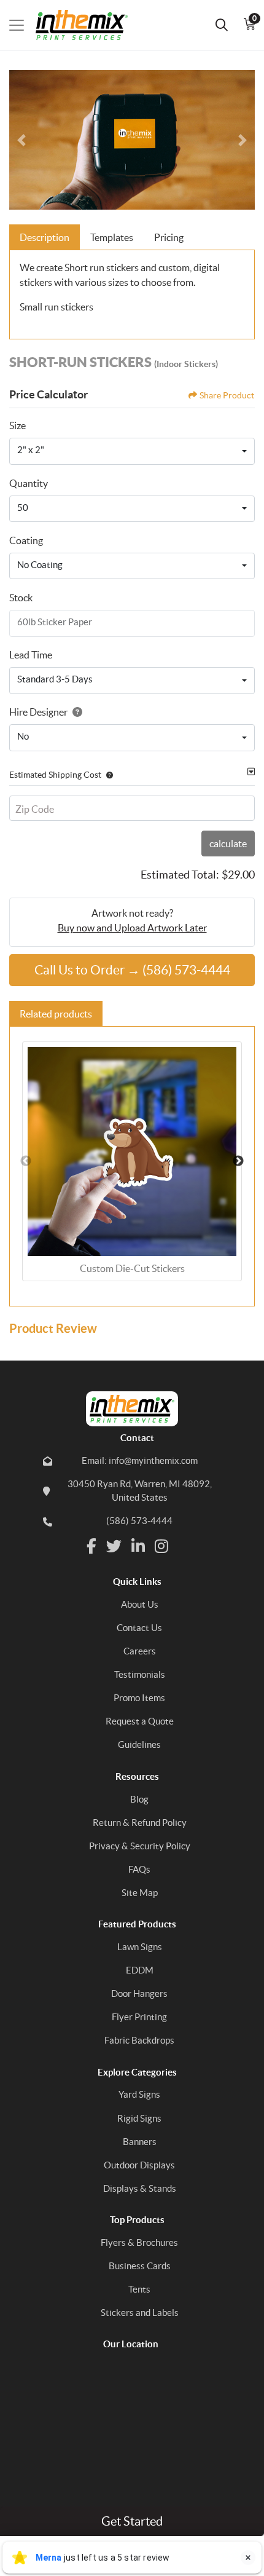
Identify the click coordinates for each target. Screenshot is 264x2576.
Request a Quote (140, 1721)
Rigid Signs (139, 2118)
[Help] (75, 712)
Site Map (140, 1893)
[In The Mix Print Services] (76, 25)
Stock (21, 598)
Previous (26, 1161)
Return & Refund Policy (140, 1823)
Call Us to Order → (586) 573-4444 (132, 970)
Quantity (29, 483)
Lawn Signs (140, 1947)
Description (45, 237)
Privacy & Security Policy (140, 1846)
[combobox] (132, 451)
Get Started (132, 2521)
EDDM (140, 1970)
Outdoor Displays (139, 2165)
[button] (107, 775)
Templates (112, 237)
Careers (140, 1651)
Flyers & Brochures (139, 2242)
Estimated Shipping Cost (55, 775)
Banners (140, 2142)
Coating (26, 540)
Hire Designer (38, 712)
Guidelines (139, 1744)
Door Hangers (139, 1993)
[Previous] (21, 140)
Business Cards (140, 2266)
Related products (56, 1014)
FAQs (139, 1869)
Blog (139, 1799)
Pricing (169, 237)
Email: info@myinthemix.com (140, 1460)
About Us (140, 1604)
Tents (139, 2289)
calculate (228, 844)
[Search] (222, 25)
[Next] (243, 140)
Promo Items (139, 1698)
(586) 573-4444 (139, 1521)
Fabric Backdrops (139, 2040)
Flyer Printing (139, 2017)
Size (17, 425)
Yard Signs (139, 2094)
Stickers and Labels (140, 2313)
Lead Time (31, 655)
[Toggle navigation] (17, 25)
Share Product (227, 395)
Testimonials (140, 1674)
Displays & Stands (140, 2188)
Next (238, 1161)
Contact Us (139, 1628)
